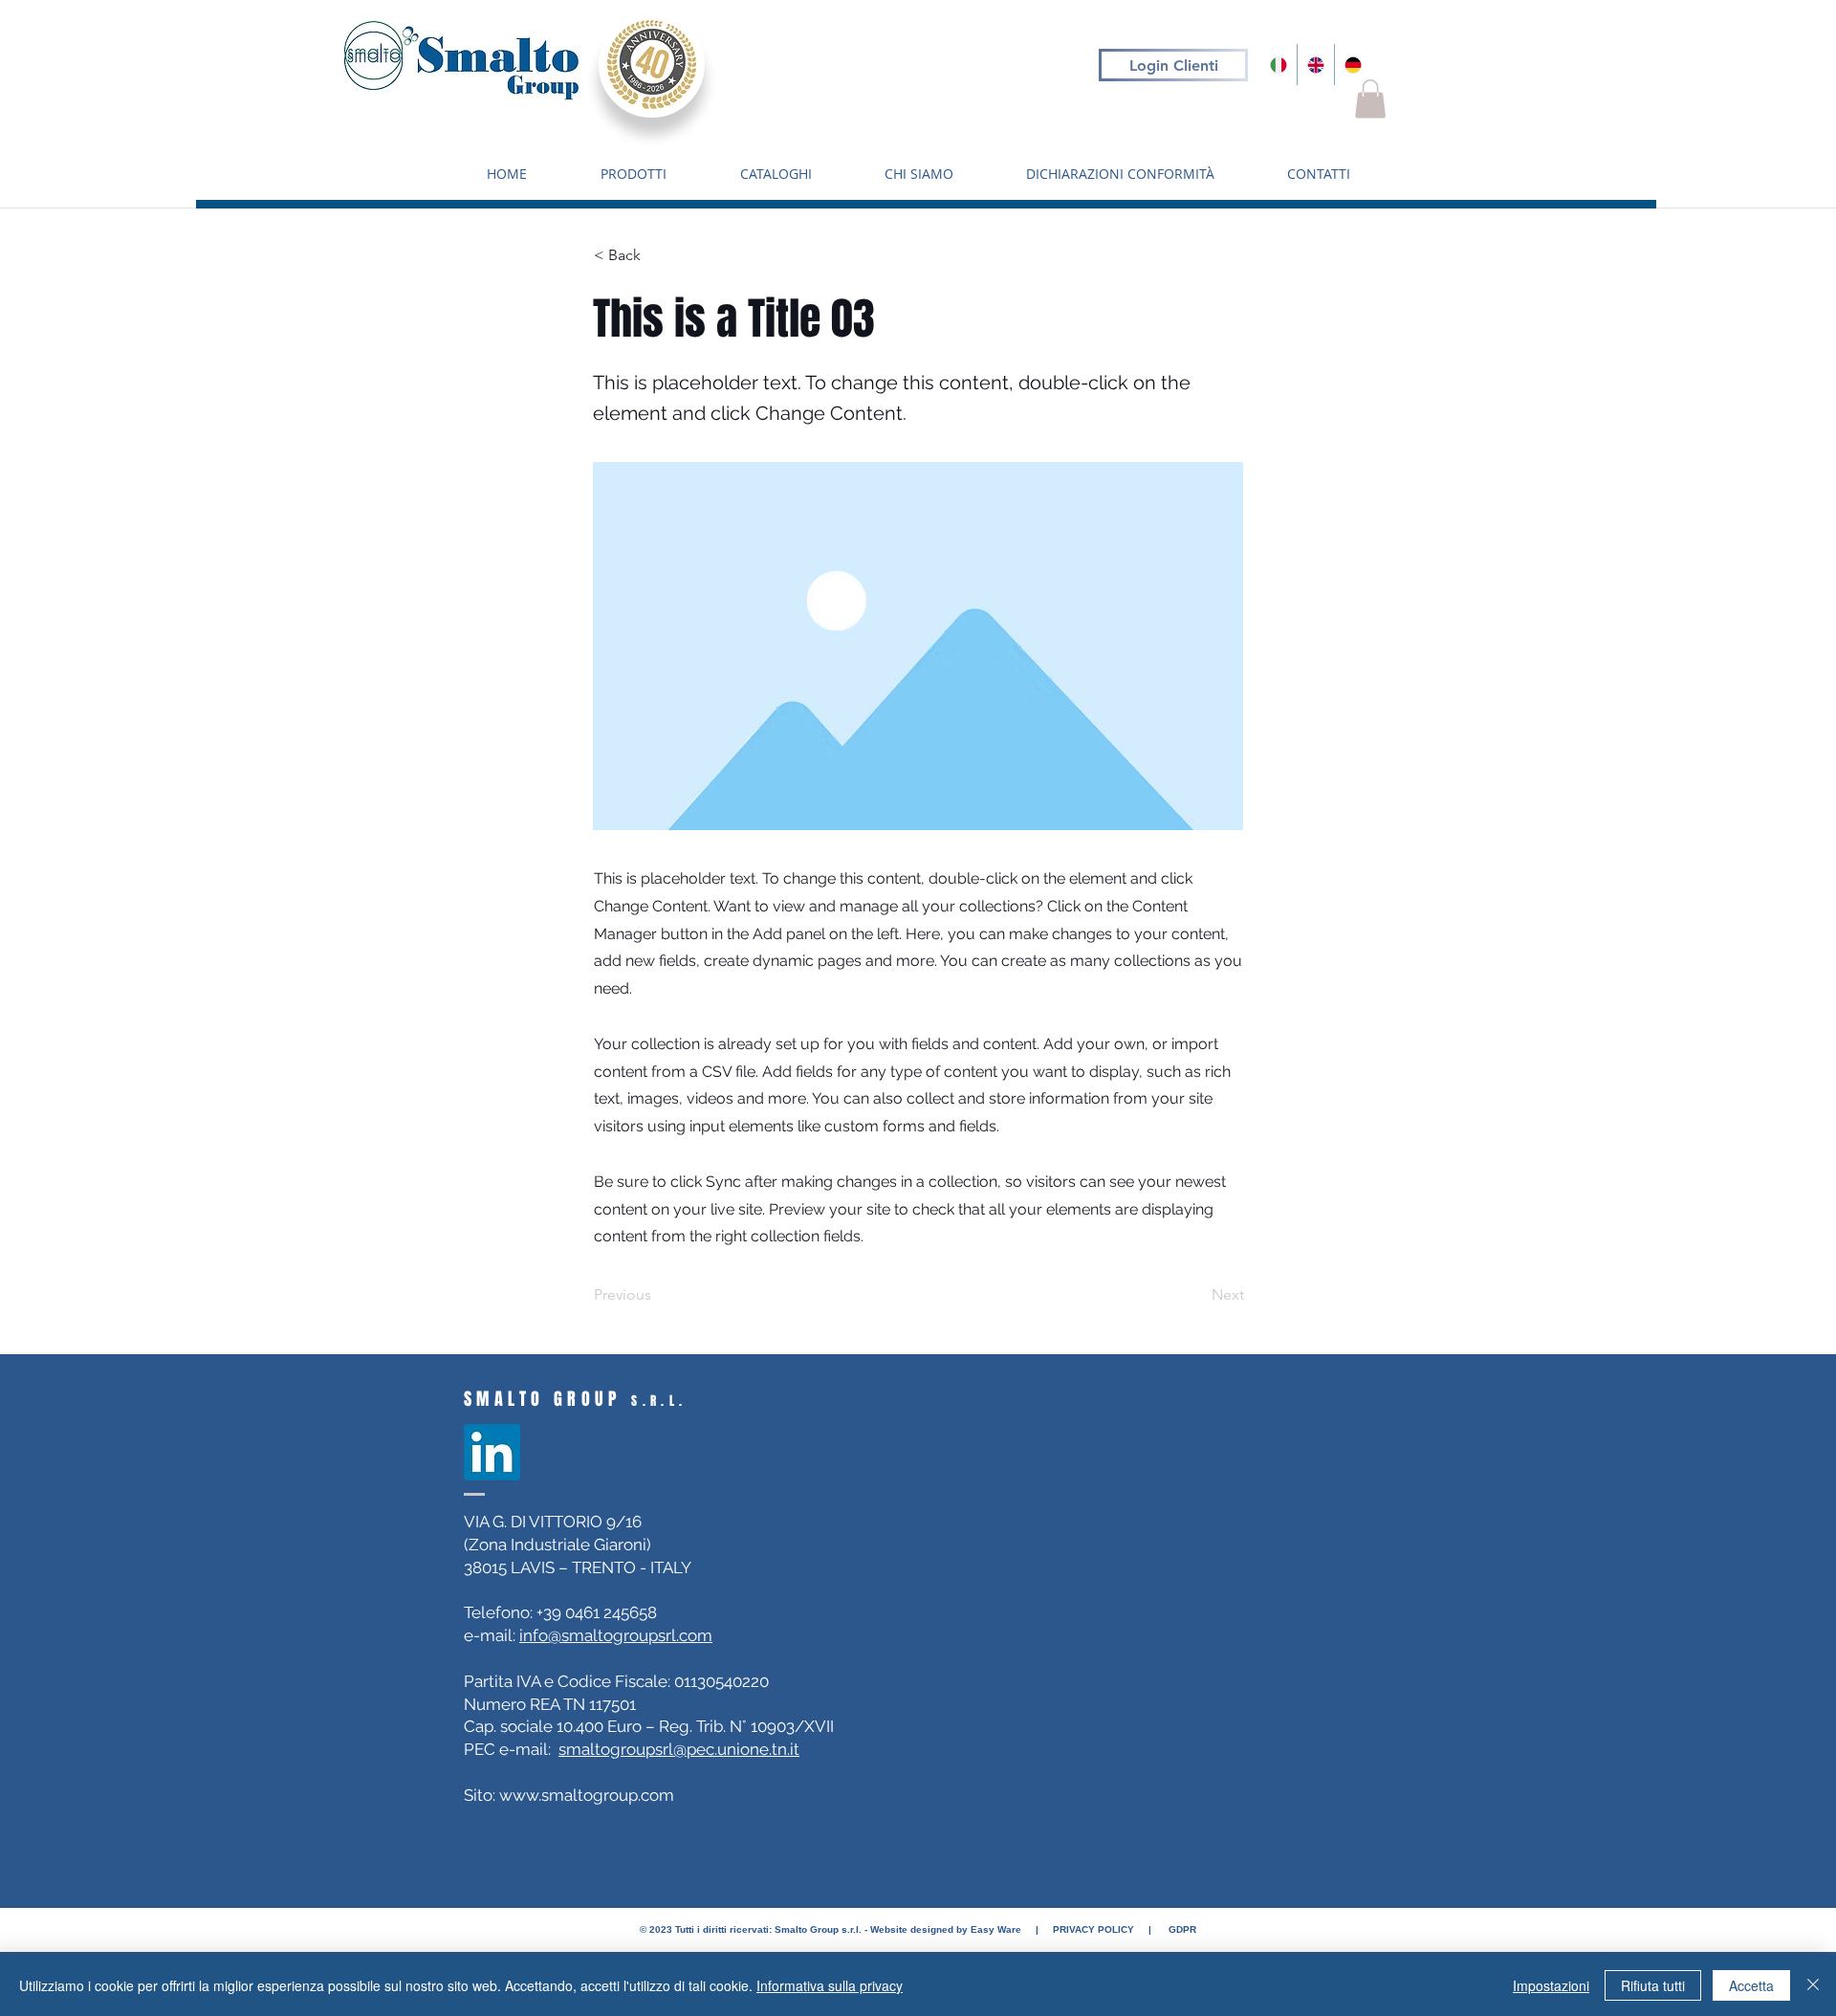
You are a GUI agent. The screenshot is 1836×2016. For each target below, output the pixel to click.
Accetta (1751, 1985)
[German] (1353, 65)
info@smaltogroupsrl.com (616, 1635)
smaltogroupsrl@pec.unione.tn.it (679, 1749)
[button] (1370, 99)
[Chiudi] (1813, 1985)
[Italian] (1279, 65)
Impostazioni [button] (1551, 1985)
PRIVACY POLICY (1092, 1929)
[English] (1315, 65)
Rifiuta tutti (1653, 1985)
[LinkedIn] (492, 1452)
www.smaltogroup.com (587, 1795)
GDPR (1182, 1929)
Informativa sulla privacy (830, 1985)
